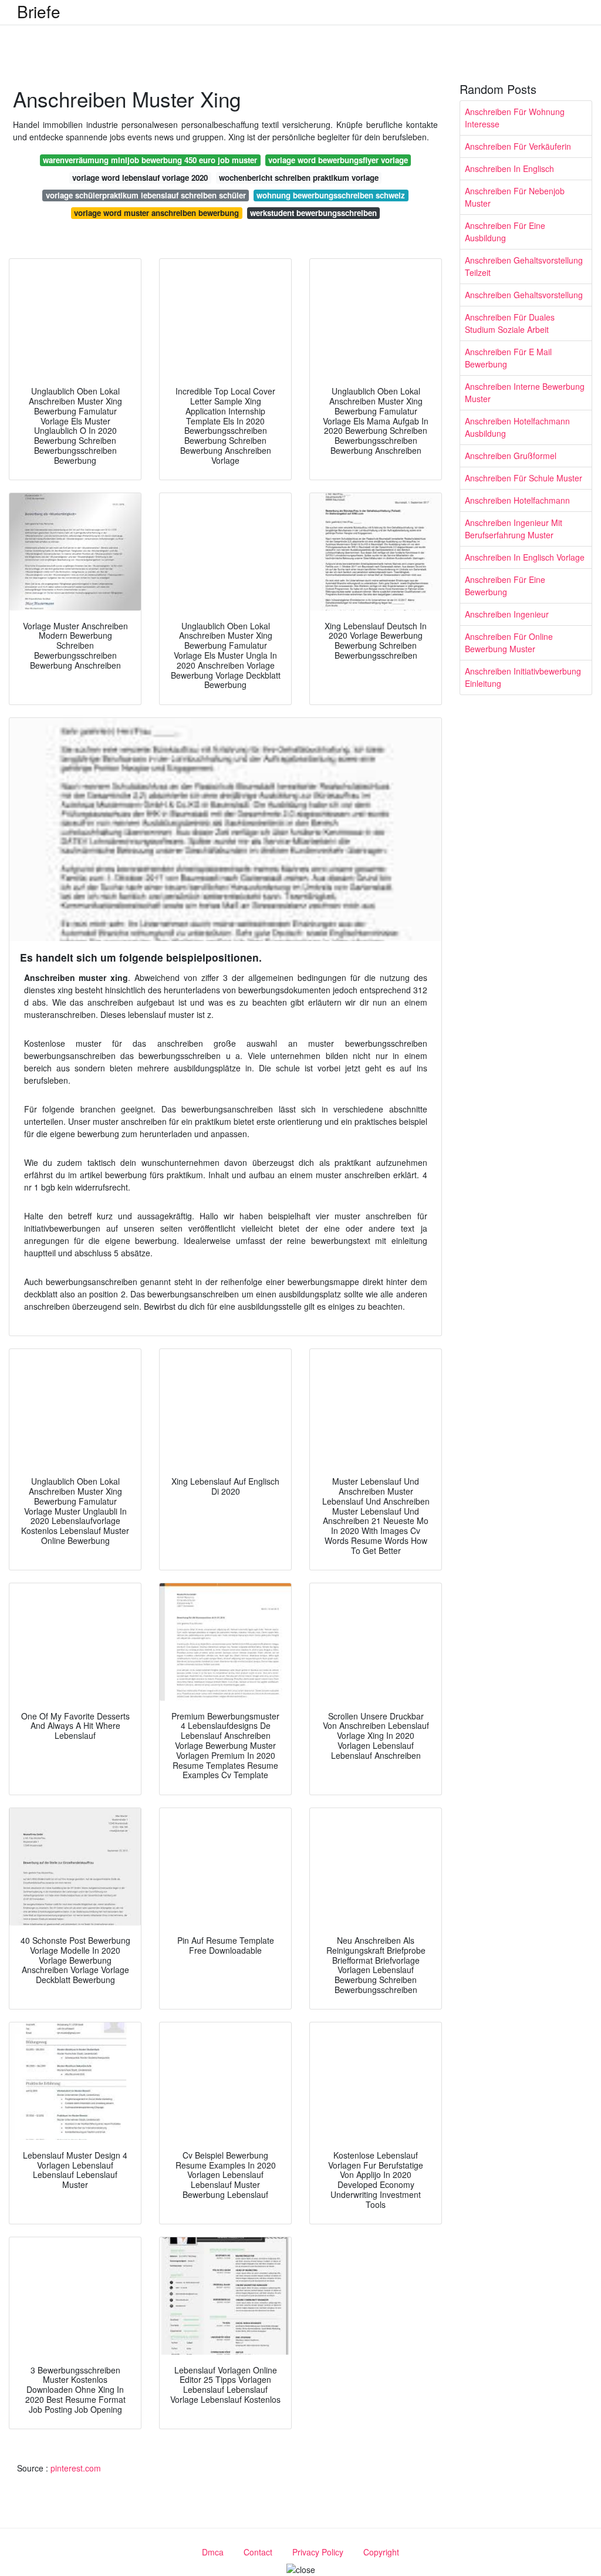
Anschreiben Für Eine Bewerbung (505, 586)
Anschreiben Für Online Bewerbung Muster (509, 643)
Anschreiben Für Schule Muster (524, 478)
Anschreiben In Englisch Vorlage (525, 557)
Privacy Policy (318, 2552)
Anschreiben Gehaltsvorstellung (524, 295)
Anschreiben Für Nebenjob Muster (515, 197)
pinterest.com (76, 2468)
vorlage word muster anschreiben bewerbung (156, 213)
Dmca (213, 2552)
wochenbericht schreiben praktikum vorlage (299, 178)
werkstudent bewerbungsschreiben (313, 213)
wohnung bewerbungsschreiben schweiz (331, 195)
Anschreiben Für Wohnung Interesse (515, 118)
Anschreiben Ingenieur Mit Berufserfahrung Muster (514, 529)
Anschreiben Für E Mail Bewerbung (508, 358)
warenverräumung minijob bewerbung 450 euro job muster (150, 160)
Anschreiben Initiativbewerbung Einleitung (523, 677)
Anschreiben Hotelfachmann (517, 500)
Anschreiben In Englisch (509, 168)
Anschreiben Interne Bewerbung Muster (525, 392)
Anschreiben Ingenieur (507, 614)
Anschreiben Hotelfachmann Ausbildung (517, 427)
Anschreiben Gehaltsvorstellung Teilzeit (524, 266)
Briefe (39, 11)
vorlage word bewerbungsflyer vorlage (338, 160)
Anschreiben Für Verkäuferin (518, 146)
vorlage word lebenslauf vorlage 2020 (140, 178)
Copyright (381, 2552)
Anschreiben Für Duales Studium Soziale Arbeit (510, 323)
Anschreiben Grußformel (511, 456)
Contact (258, 2552)
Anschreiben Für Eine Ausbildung (505, 232)
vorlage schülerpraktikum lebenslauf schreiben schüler (146, 195)
